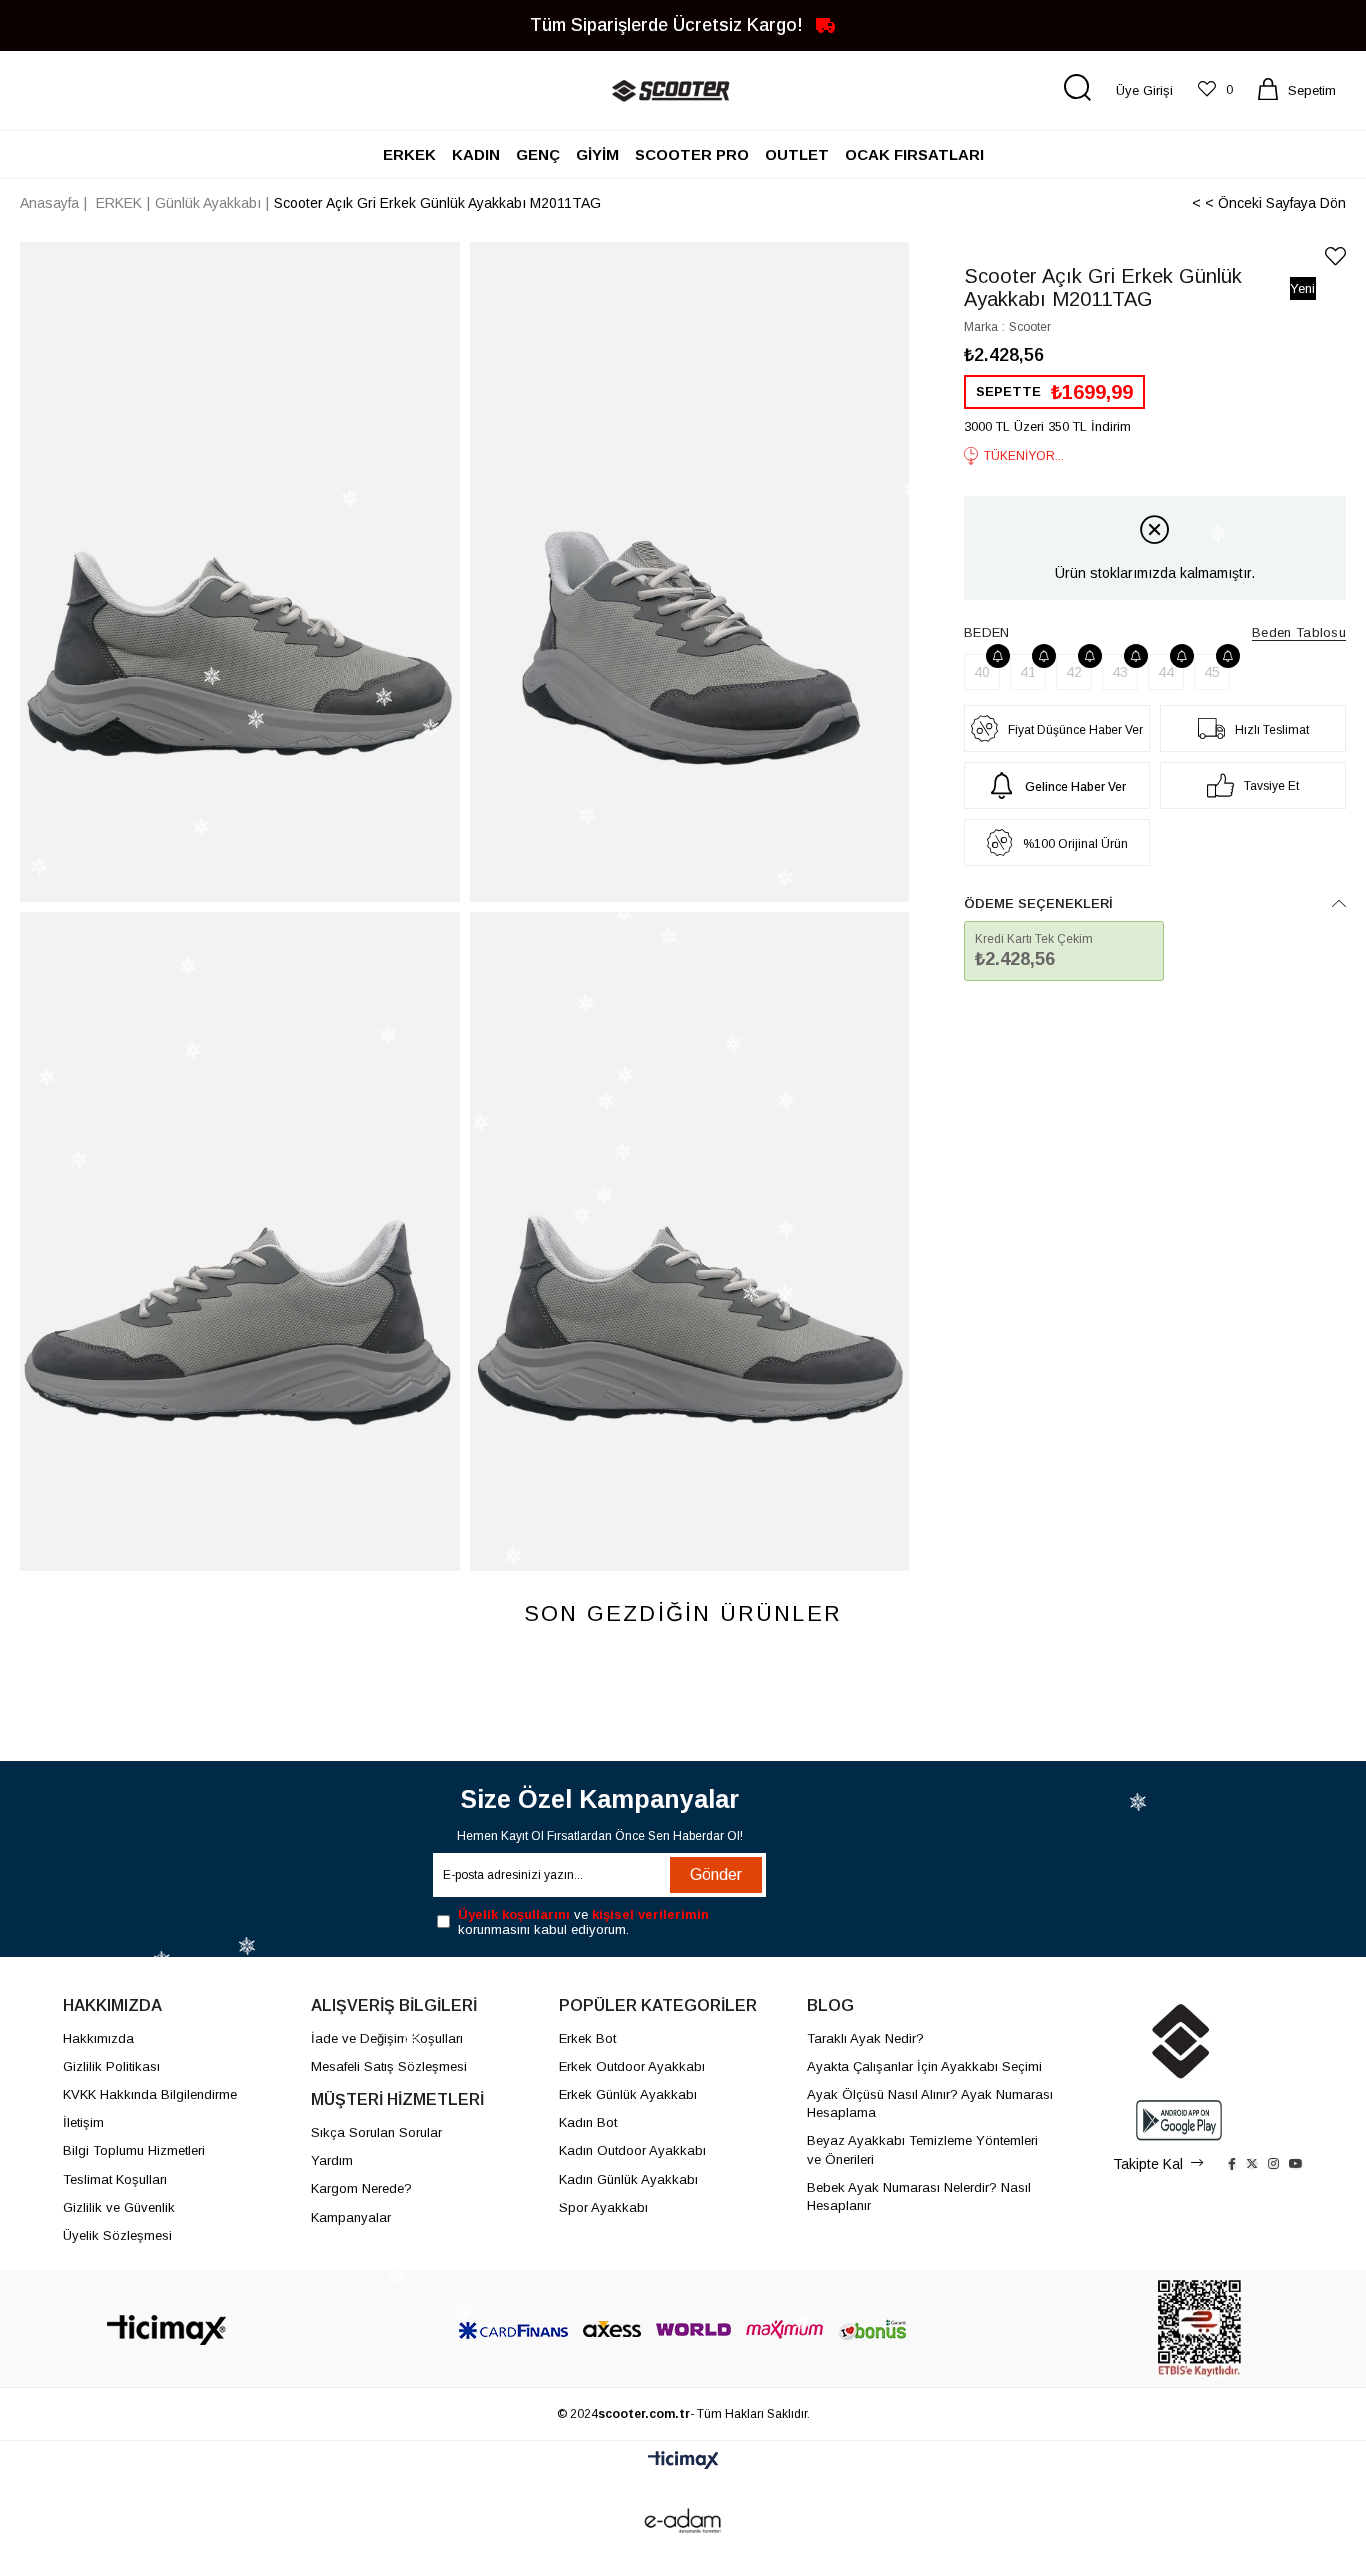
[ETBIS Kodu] (1199, 2328)
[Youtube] (1296, 2164)
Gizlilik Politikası (111, 2066)
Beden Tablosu (1299, 632)
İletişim (83, 2122)
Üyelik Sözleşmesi (117, 2235)
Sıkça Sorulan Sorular (376, 2132)
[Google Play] (1179, 2120)
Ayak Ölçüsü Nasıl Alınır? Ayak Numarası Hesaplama (930, 2103)
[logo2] (1179, 2041)
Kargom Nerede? (361, 2188)
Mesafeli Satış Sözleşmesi (389, 2066)
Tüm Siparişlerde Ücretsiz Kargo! (669, 24)
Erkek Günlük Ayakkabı (628, 2094)
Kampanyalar (351, 2217)
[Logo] (166, 2330)
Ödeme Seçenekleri (1038, 903)
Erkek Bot (587, 2038)
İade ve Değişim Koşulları (387, 2038)
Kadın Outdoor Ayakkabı (632, 2150)
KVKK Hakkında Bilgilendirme (150, 2094)
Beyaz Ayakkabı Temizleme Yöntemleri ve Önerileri (922, 2149)
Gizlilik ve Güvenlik (119, 2207)
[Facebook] (1232, 2164)
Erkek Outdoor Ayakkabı (632, 2066)
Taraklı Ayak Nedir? (865, 2038)
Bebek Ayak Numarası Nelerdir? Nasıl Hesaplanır (919, 2196)
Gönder (716, 1874)
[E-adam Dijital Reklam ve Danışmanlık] (683, 2521)
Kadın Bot (588, 2122)
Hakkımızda (98, 2038)
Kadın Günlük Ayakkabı (628, 2179)
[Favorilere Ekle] (1335, 257)
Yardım (332, 2160)
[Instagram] (1273, 2164)
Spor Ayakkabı (603, 2207)
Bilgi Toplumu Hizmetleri (134, 2150)
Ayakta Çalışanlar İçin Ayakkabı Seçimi (924, 2066)
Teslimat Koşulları (115, 2179)
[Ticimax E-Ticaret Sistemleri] (683, 2461)
